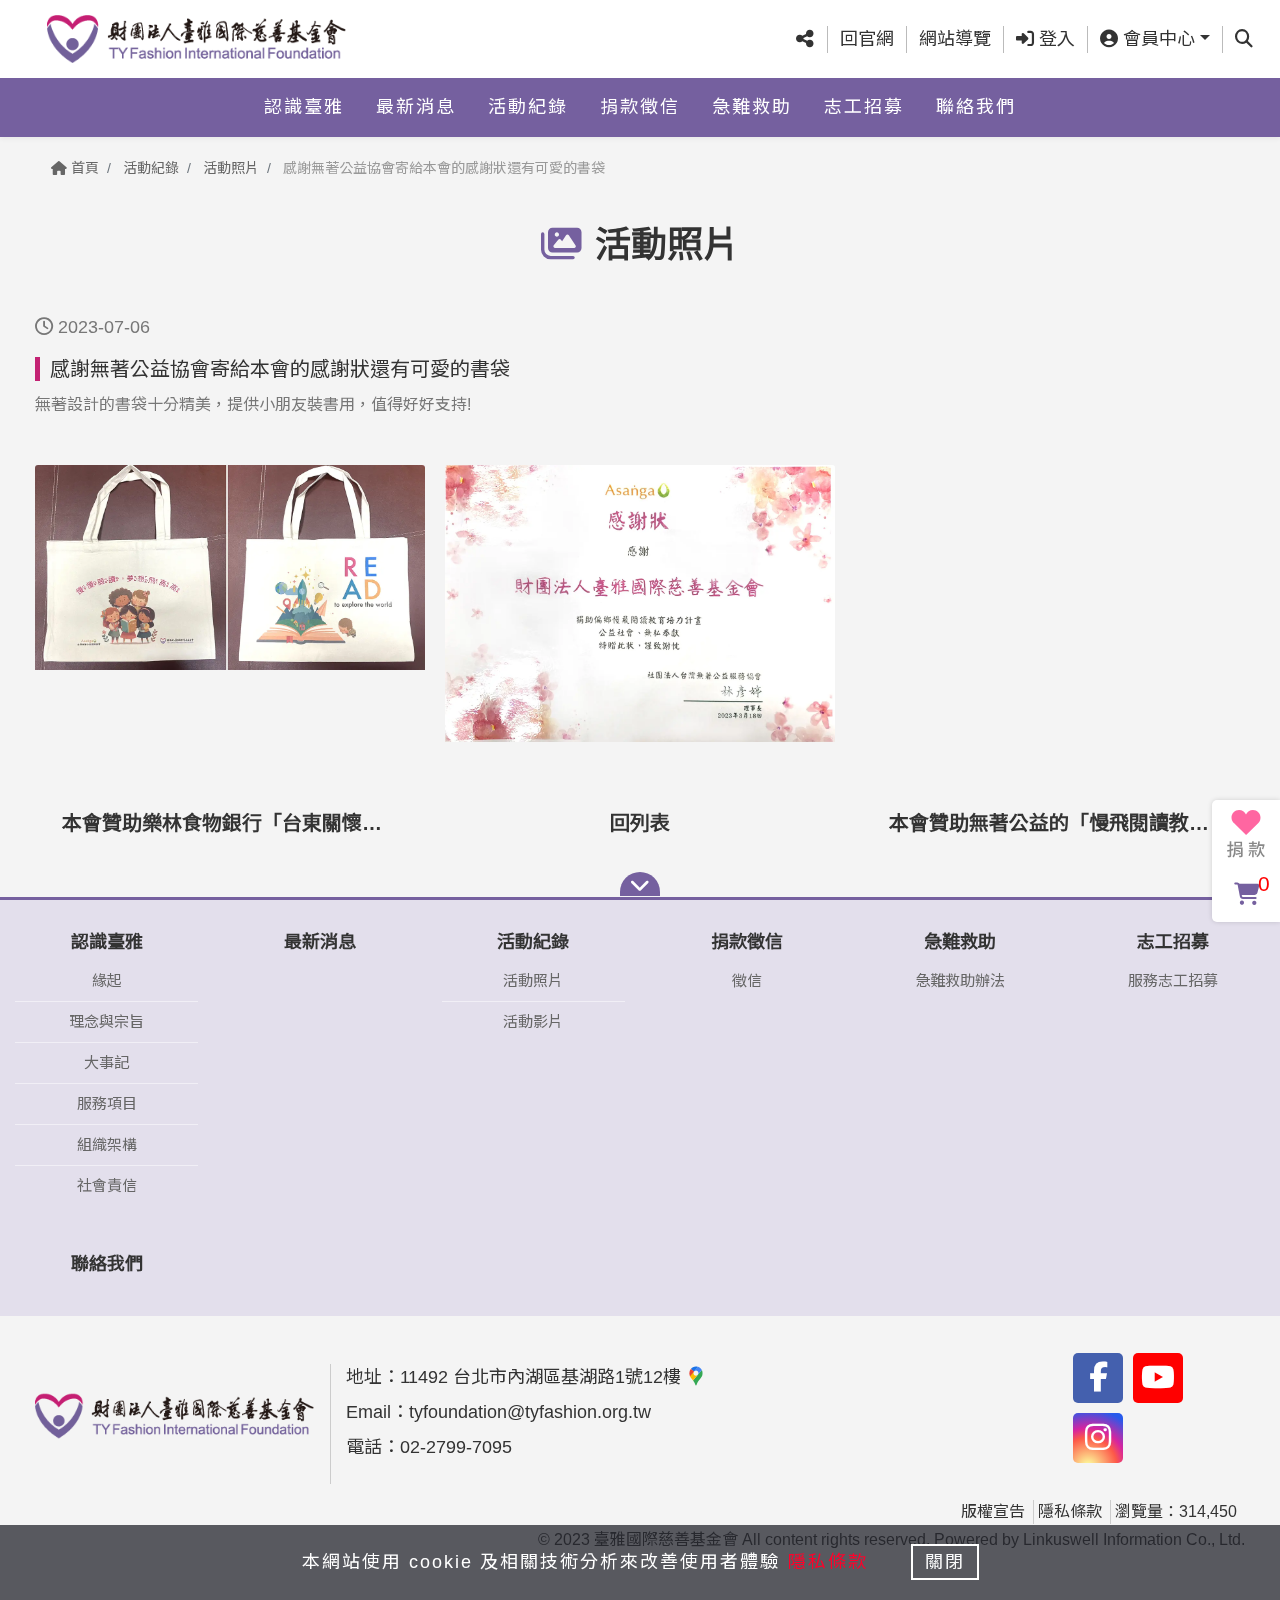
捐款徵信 (640, 107)
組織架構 (107, 1144)
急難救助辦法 (960, 980)
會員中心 (1156, 39)
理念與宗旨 (106, 1021)
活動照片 (231, 168)
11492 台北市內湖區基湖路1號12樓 (543, 1377)
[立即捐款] (1246, 834)
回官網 (867, 39)
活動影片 (533, 1021)
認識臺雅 (304, 107)
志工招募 (864, 107)
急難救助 (752, 107)
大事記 (106, 1062)
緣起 (107, 980)
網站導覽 (955, 39)
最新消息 (416, 107)
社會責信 (107, 1185)
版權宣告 (993, 1511)
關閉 (945, 1562)
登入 (1054, 39)
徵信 (747, 980)
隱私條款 (1070, 1511)
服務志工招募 (1173, 980)
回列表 (640, 823)
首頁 (83, 168)
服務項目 (107, 1103)
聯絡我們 (976, 107)
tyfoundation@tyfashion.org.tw (530, 1412)
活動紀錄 (528, 107)
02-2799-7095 (456, 1447)
